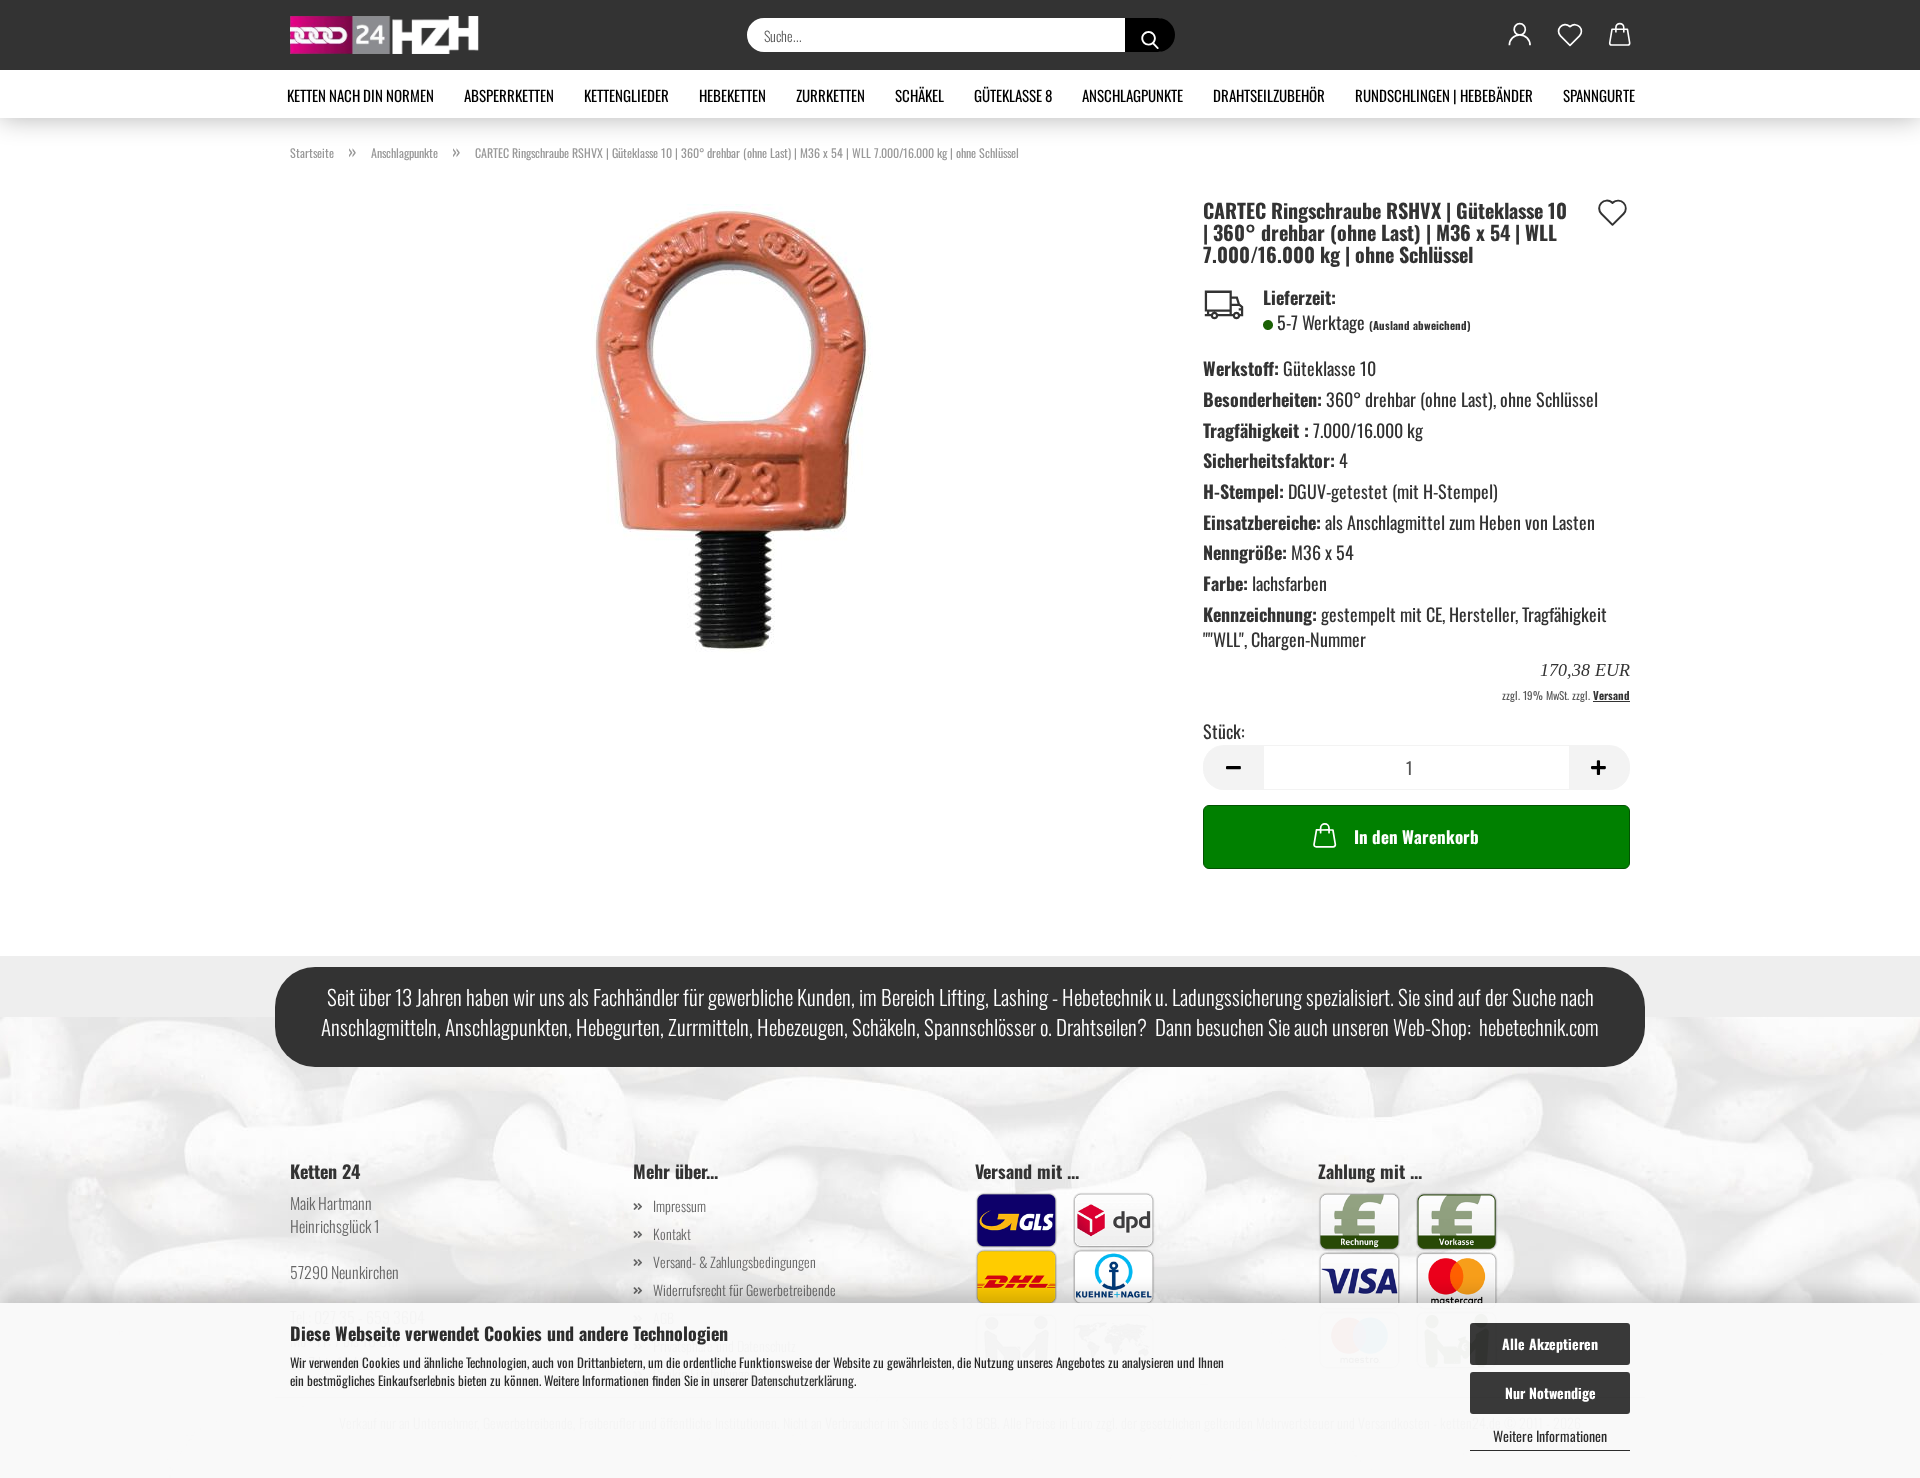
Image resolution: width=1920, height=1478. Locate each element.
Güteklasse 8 (1013, 95)
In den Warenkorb (1416, 836)
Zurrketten (830, 95)
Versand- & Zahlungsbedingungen (734, 1261)
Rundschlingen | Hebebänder (1444, 95)
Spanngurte (1599, 95)
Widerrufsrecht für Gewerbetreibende (744, 1289)
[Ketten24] (392, 35)
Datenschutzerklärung (802, 1380)
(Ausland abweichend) (1420, 325)
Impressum (679, 1205)
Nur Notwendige (1550, 1392)
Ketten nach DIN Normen (360, 95)
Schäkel (919, 95)
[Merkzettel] (1570, 35)
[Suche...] (1150, 35)
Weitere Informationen (1550, 1435)
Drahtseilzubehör (1269, 95)
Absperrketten (509, 95)
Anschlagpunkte (1132, 95)
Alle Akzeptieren (1550, 1343)
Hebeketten (732, 95)
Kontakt (672, 1233)
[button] (1520, 35)
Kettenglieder (626, 95)
